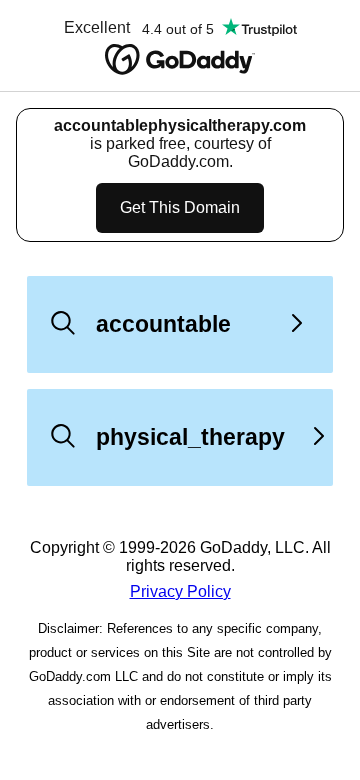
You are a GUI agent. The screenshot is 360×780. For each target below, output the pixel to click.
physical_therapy (190, 437)
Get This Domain (180, 207)
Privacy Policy (180, 591)
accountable (163, 324)
